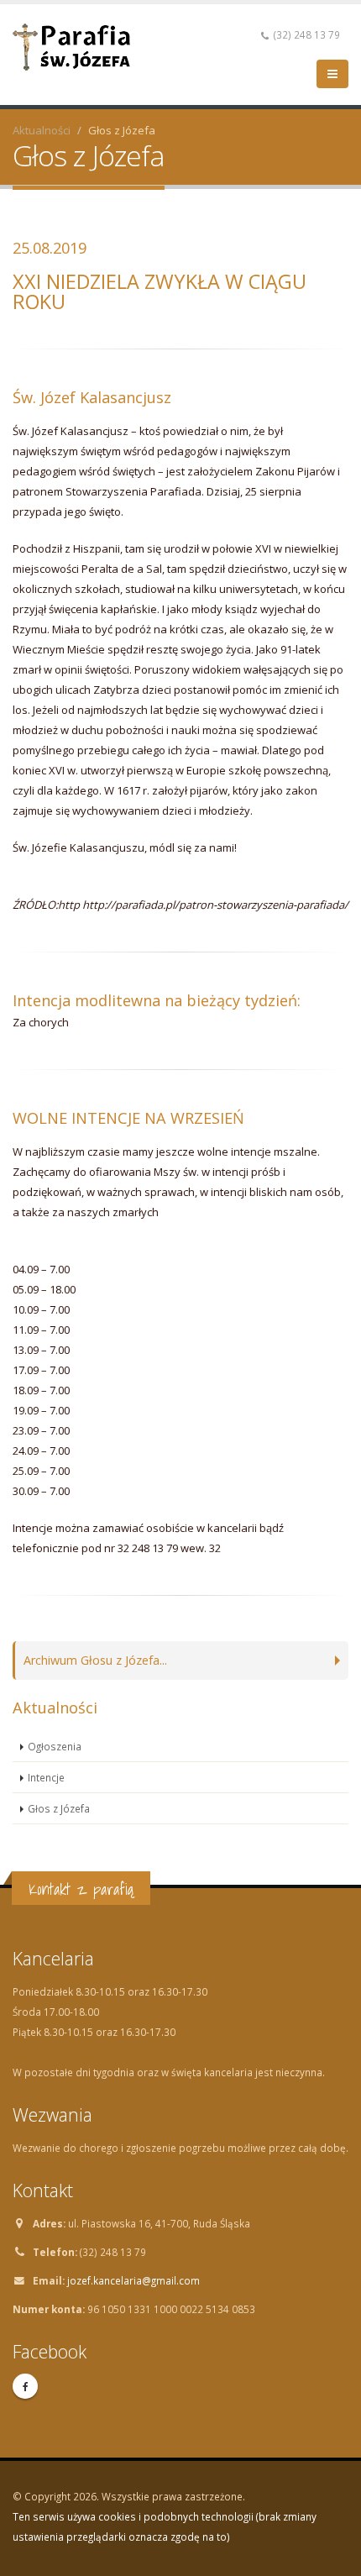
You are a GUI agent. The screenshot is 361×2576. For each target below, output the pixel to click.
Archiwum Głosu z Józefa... (95, 1660)
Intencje (46, 1777)
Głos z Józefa (59, 1808)
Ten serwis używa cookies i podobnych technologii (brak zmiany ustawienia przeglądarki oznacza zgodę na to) (165, 2526)
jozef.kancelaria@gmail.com (133, 2280)
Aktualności (42, 130)
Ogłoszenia (55, 1746)
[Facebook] (25, 2386)
